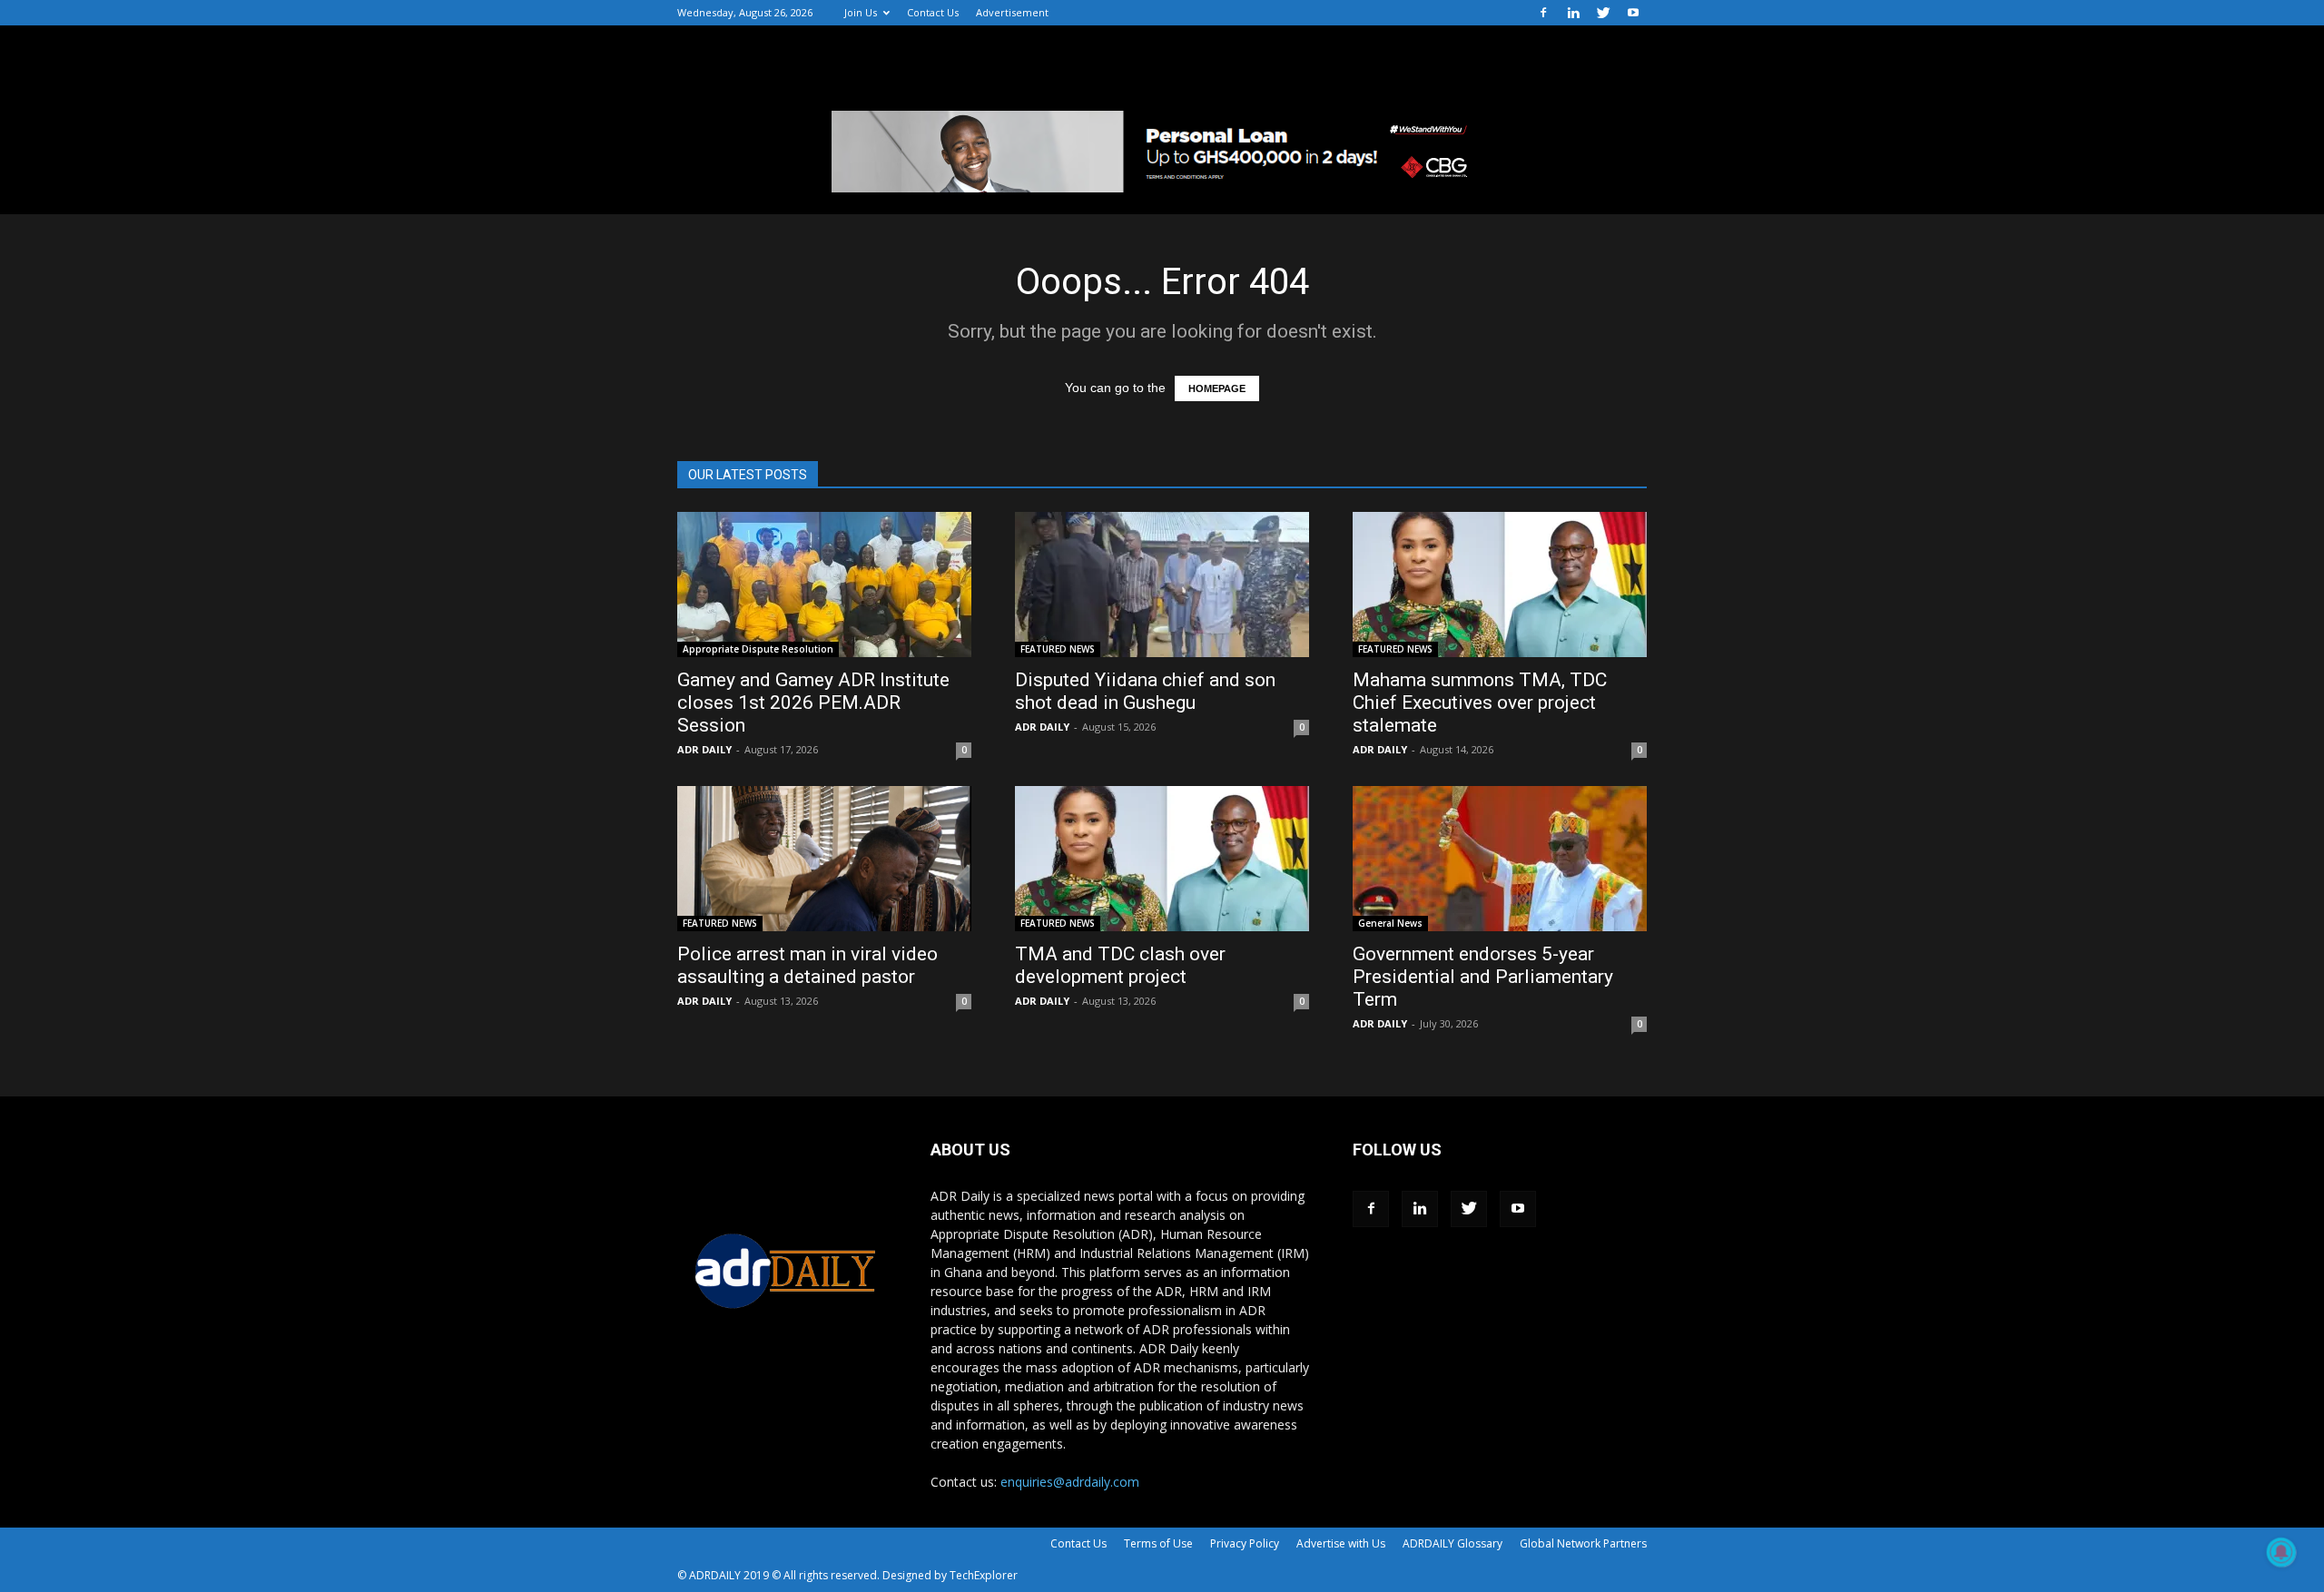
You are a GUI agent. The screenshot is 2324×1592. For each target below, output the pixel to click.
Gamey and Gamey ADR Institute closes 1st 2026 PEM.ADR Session (813, 703)
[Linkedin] (1573, 13)
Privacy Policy (1245, 1543)
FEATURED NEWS (1058, 649)
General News (1390, 923)
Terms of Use (1158, 1543)
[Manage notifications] (2281, 1552)
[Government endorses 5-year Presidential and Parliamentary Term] (1500, 859)
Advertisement (1012, 12)
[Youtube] (1633, 13)
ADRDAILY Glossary (1452, 1543)
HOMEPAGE (1217, 388)
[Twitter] (1603, 13)
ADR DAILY (704, 749)
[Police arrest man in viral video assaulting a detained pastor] (824, 859)
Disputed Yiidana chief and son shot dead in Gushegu (1145, 691)
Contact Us (933, 12)
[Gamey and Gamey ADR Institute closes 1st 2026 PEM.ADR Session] (824, 585)
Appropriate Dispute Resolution (758, 649)
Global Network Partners (1583, 1543)
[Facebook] (1543, 13)
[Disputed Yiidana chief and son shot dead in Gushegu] (1162, 585)
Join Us (861, 12)
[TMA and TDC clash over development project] (1162, 859)
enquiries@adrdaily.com (1070, 1482)
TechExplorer (984, 1575)
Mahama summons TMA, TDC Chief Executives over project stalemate (1480, 703)
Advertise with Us (1341, 1543)
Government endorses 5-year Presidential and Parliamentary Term (1483, 977)
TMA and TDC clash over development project (1120, 965)
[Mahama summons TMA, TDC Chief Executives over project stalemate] (1500, 585)
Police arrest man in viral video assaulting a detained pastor (807, 965)
